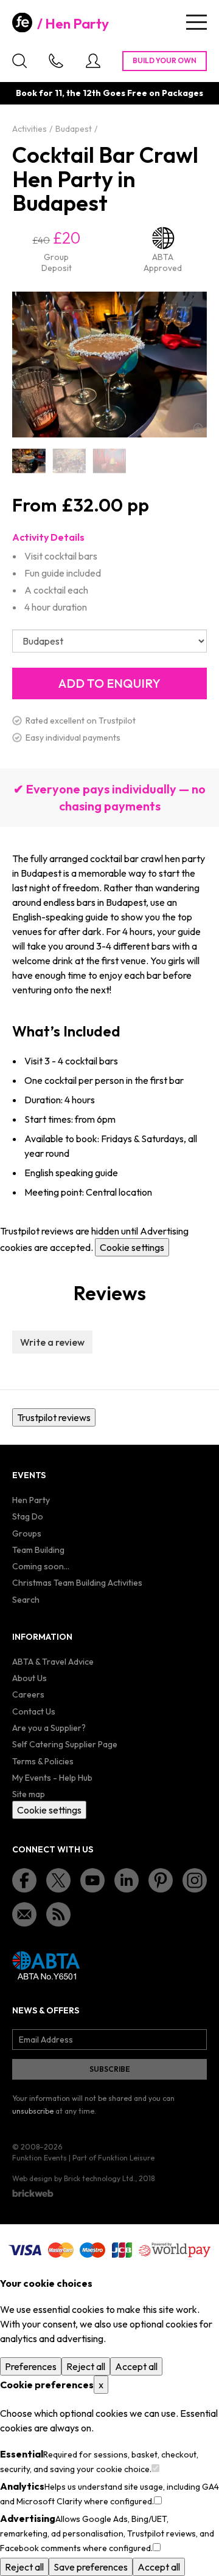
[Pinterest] (161, 1880)
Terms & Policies (43, 1761)
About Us (30, 1678)
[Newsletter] (24, 1914)
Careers (28, 1694)
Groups (27, 1533)
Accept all (136, 2366)
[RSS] (58, 1914)
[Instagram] (195, 1880)
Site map (29, 1794)
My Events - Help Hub (52, 1778)
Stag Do (28, 1516)
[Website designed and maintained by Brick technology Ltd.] (33, 2193)
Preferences (31, 2366)
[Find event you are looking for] (19, 61)
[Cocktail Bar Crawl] (29, 461)
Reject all (86, 2366)
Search (26, 1600)
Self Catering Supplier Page (65, 1744)
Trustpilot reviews (54, 1417)
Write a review (52, 1342)
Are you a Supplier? (49, 1728)
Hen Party (77, 24)
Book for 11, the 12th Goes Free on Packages (109, 93)
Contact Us (34, 1711)
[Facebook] (24, 1880)
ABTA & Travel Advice (53, 1662)
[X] (58, 1880)
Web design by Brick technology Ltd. (74, 2178)
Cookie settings (132, 1247)
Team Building (38, 1550)
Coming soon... (41, 1566)
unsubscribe (33, 2111)
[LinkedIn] (127, 1880)
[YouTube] (92, 1880)
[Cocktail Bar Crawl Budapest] (109, 461)
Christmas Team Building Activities (77, 1583)
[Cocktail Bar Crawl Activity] (69, 461)
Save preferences (91, 2567)
